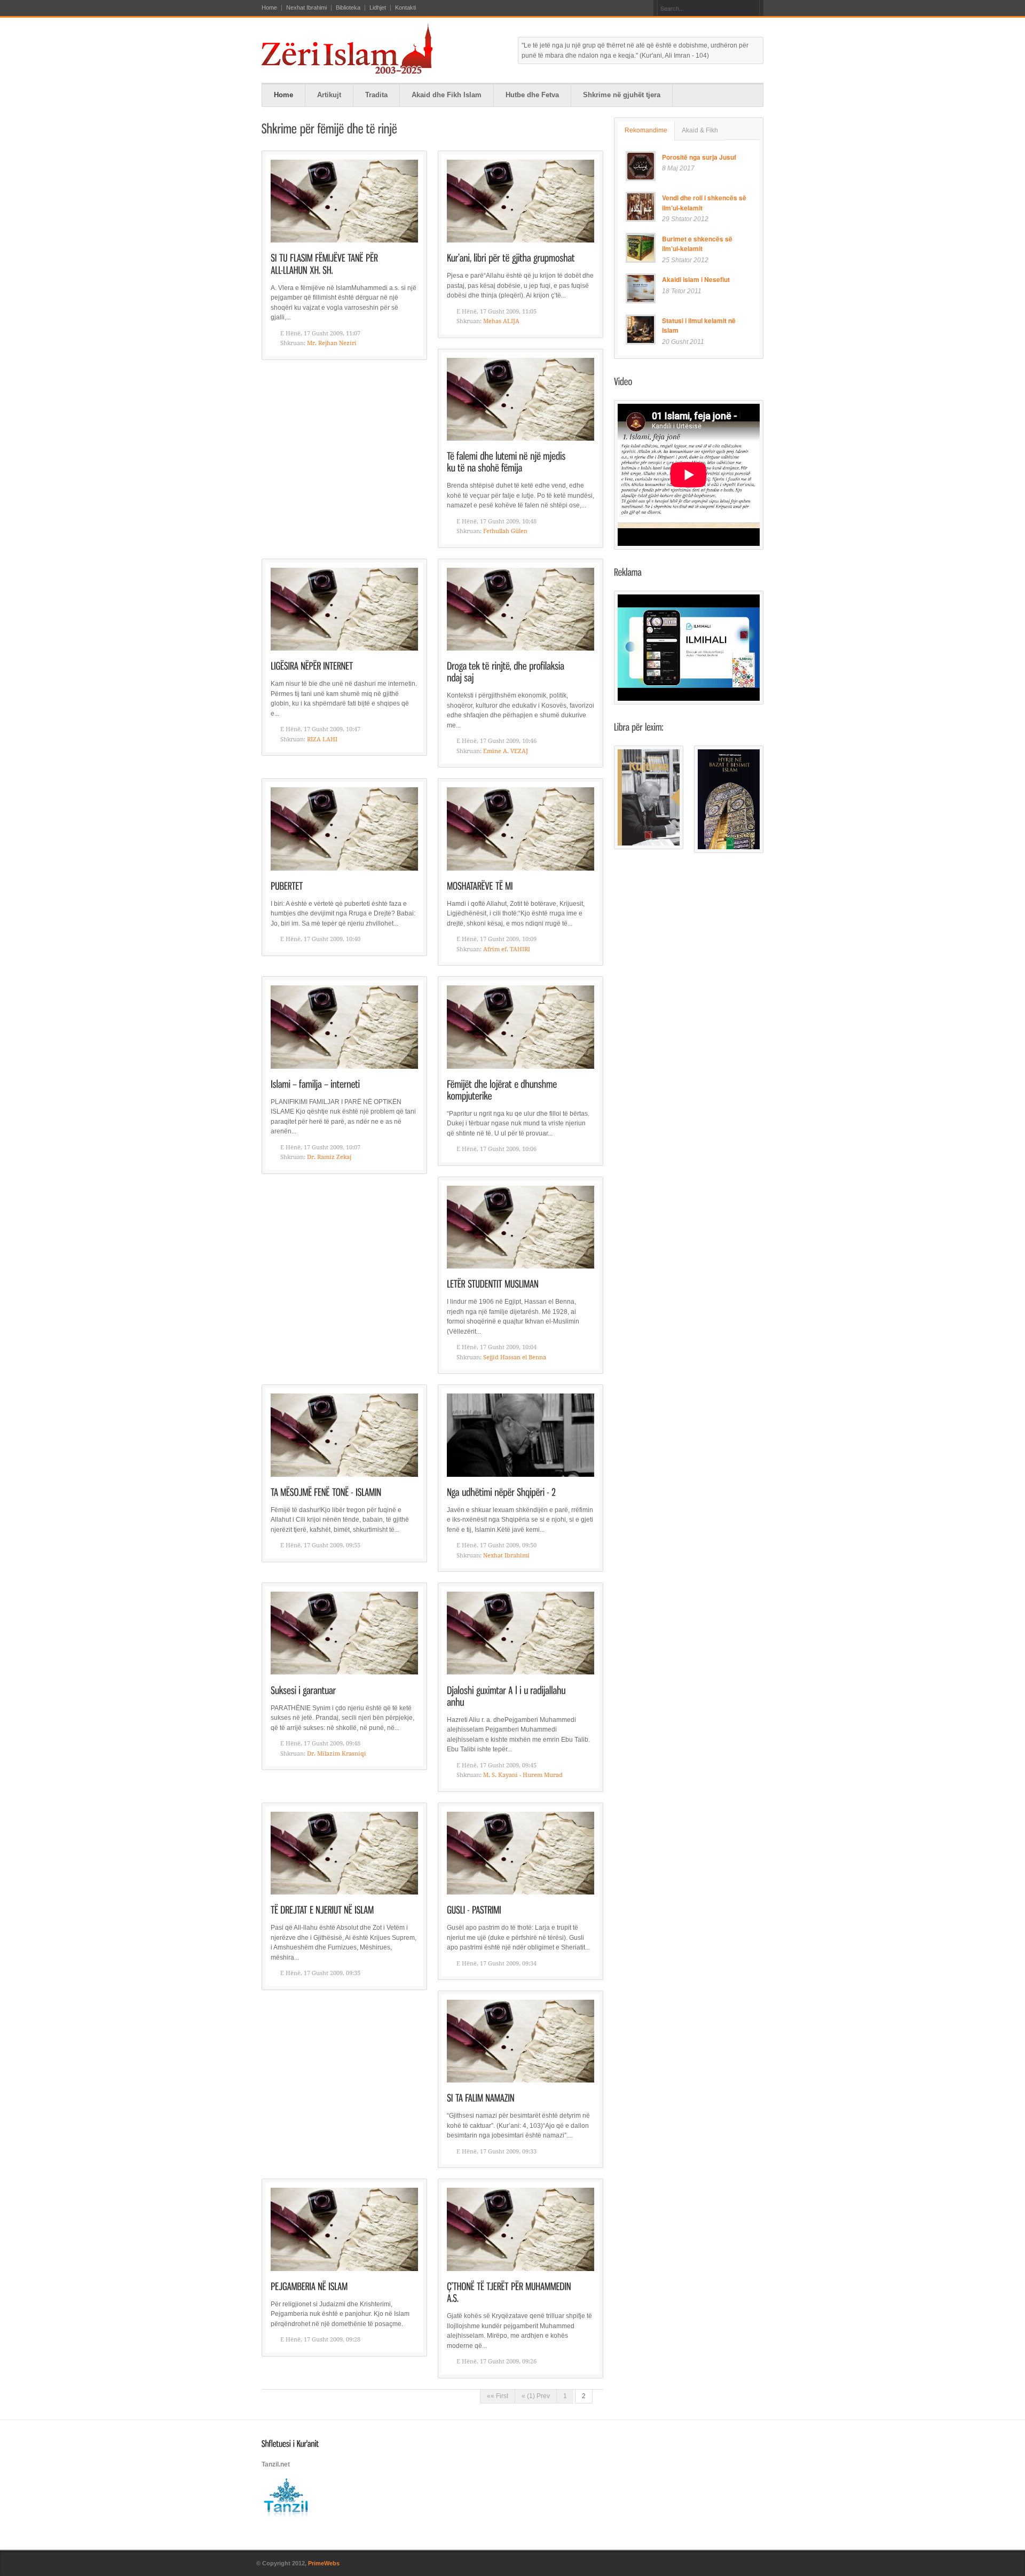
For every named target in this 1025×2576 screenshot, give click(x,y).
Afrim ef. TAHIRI (507, 949)
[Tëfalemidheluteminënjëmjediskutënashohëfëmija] (507, 461)
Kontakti (405, 8)
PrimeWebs (324, 2563)
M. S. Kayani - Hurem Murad (523, 1775)
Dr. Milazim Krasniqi (337, 1754)
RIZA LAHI (322, 739)
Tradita (376, 95)
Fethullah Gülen (505, 531)
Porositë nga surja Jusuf (699, 157)
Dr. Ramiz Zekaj (329, 1157)
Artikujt (329, 95)
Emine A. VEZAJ (506, 751)
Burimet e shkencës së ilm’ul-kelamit (697, 244)
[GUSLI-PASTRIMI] (474, 1909)
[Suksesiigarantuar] (303, 1689)
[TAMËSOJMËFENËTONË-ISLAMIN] (326, 1491)
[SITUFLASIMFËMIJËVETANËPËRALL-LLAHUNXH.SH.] (325, 263)
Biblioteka (348, 8)
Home (269, 8)
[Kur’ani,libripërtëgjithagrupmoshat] (511, 257)
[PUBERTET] (287, 885)
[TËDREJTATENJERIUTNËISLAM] (322, 1909)
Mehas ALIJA (501, 321)
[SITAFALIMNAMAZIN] (481, 2097)
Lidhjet (378, 8)
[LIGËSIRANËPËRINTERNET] (312, 665)
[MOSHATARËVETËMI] (480, 885)
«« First (498, 2396)
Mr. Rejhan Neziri (332, 343)
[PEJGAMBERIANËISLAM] (309, 2286)
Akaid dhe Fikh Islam (447, 95)
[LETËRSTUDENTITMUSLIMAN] (493, 1283)
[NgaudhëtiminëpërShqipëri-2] (501, 1491)
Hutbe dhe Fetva (532, 95)
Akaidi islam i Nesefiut (696, 279)
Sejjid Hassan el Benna (515, 1357)
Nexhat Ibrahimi (306, 8)
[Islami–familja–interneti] (316, 1083)
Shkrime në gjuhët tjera (622, 95)
